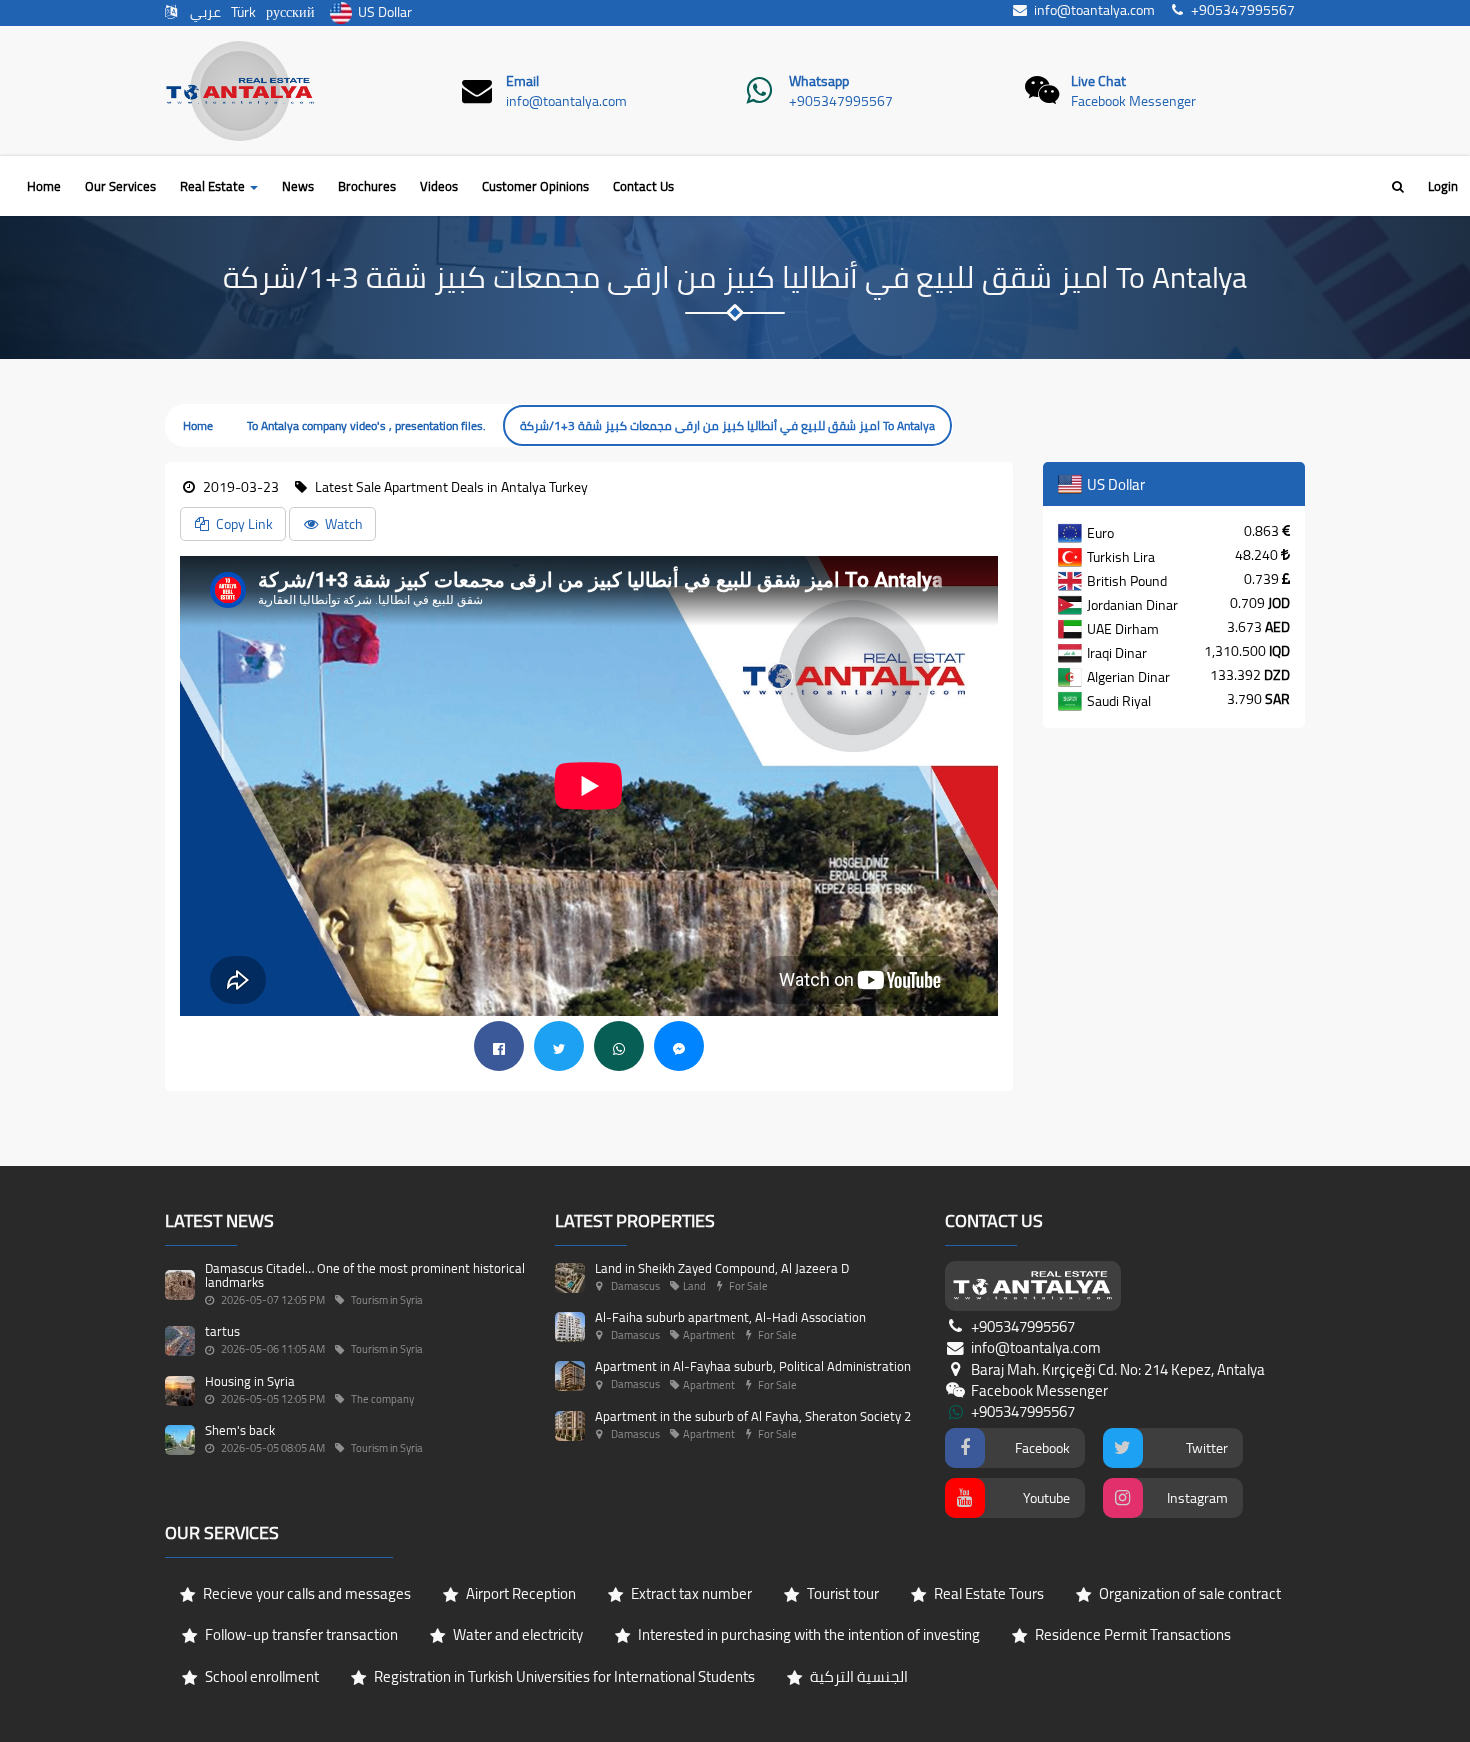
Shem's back (240, 1430)
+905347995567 (841, 101)
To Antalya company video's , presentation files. (366, 425)
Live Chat (1098, 81)
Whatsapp (819, 81)
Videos (439, 186)
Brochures (367, 186)
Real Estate (214, 186)
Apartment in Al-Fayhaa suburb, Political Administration (753, 1366)
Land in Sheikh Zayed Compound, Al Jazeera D (722, 1268)
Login (1443, 186)
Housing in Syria (250, 1381)
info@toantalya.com (566, 101)
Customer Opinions (535, 186)
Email (522, 81)
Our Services (120, 186)
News (298, 186)
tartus (222, 1331)
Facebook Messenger (1133, 101)
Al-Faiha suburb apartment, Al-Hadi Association (730, 1317)
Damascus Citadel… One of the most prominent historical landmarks (365, 1275)
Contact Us (643, 186)
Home (44, 186)
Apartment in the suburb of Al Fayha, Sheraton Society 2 (753, 1416)
